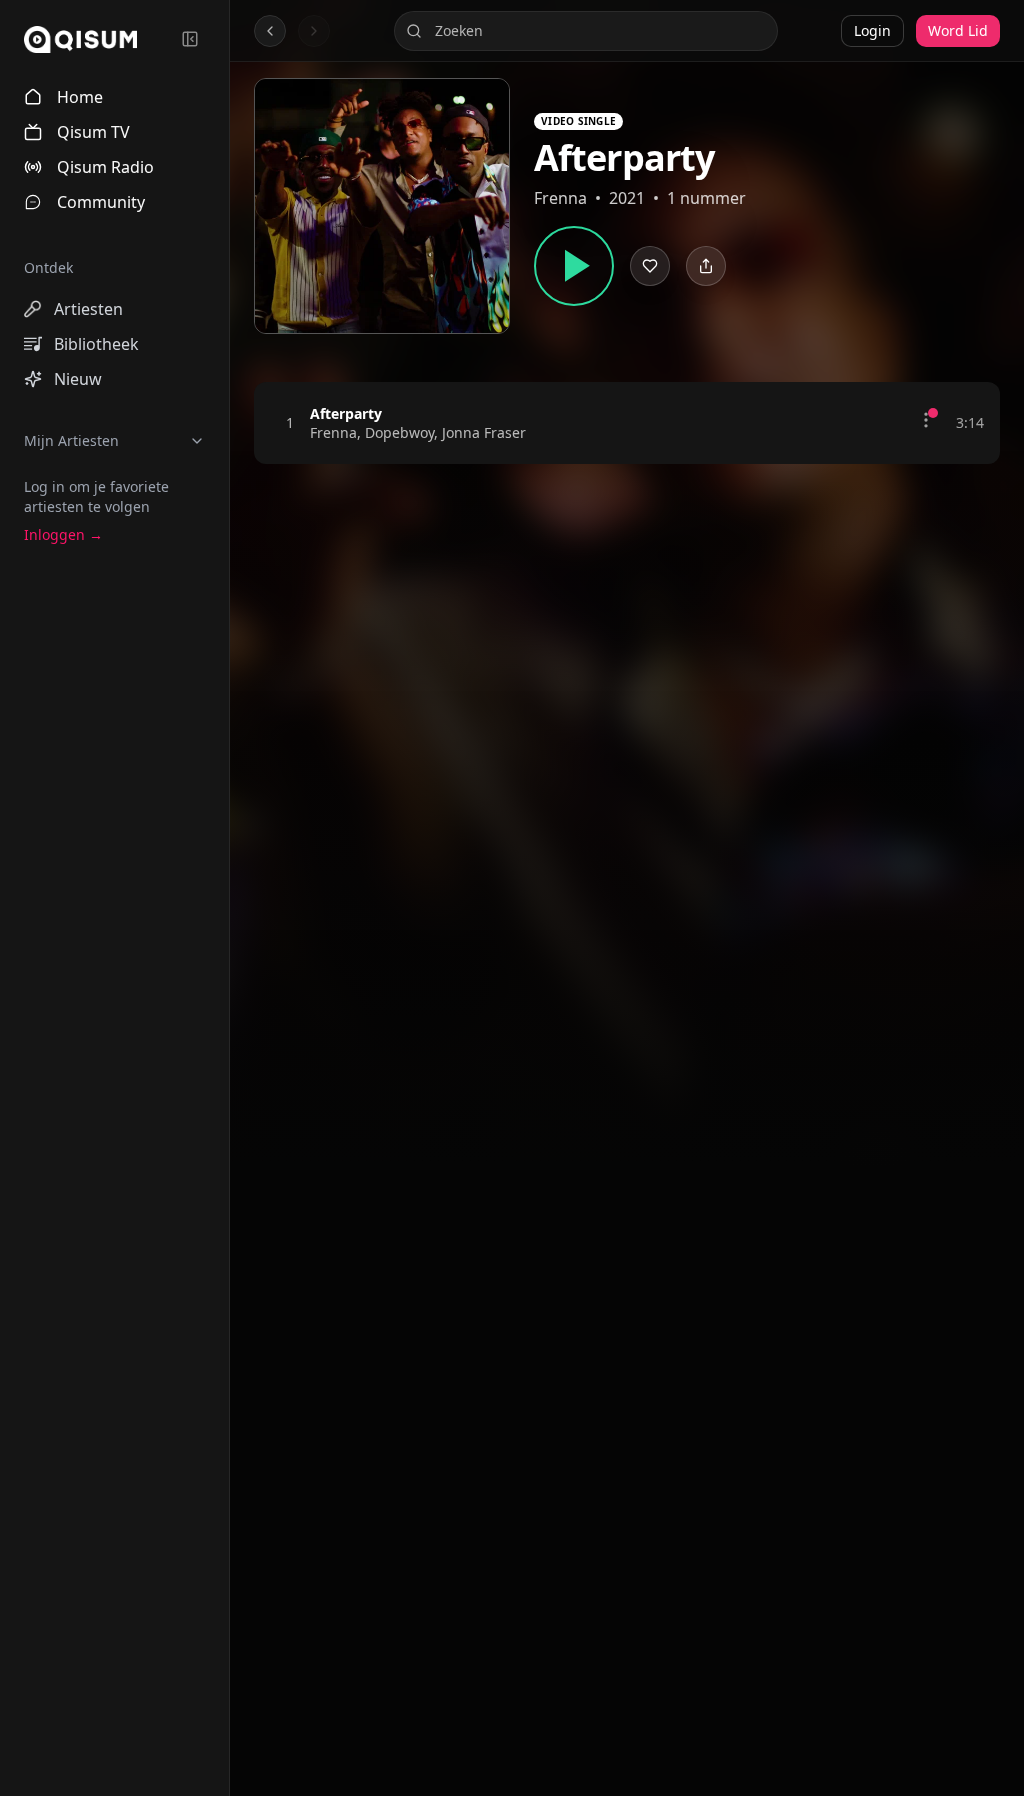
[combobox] (586, 31)
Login (872, 30)
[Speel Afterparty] (574, 266)
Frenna (560, 198)
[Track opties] (926, 420)
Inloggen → (63, 534)
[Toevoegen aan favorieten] (894, 423)
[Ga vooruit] (314, 31)
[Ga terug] (270, 31)
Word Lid (958, 30)
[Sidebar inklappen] (190, 39)
